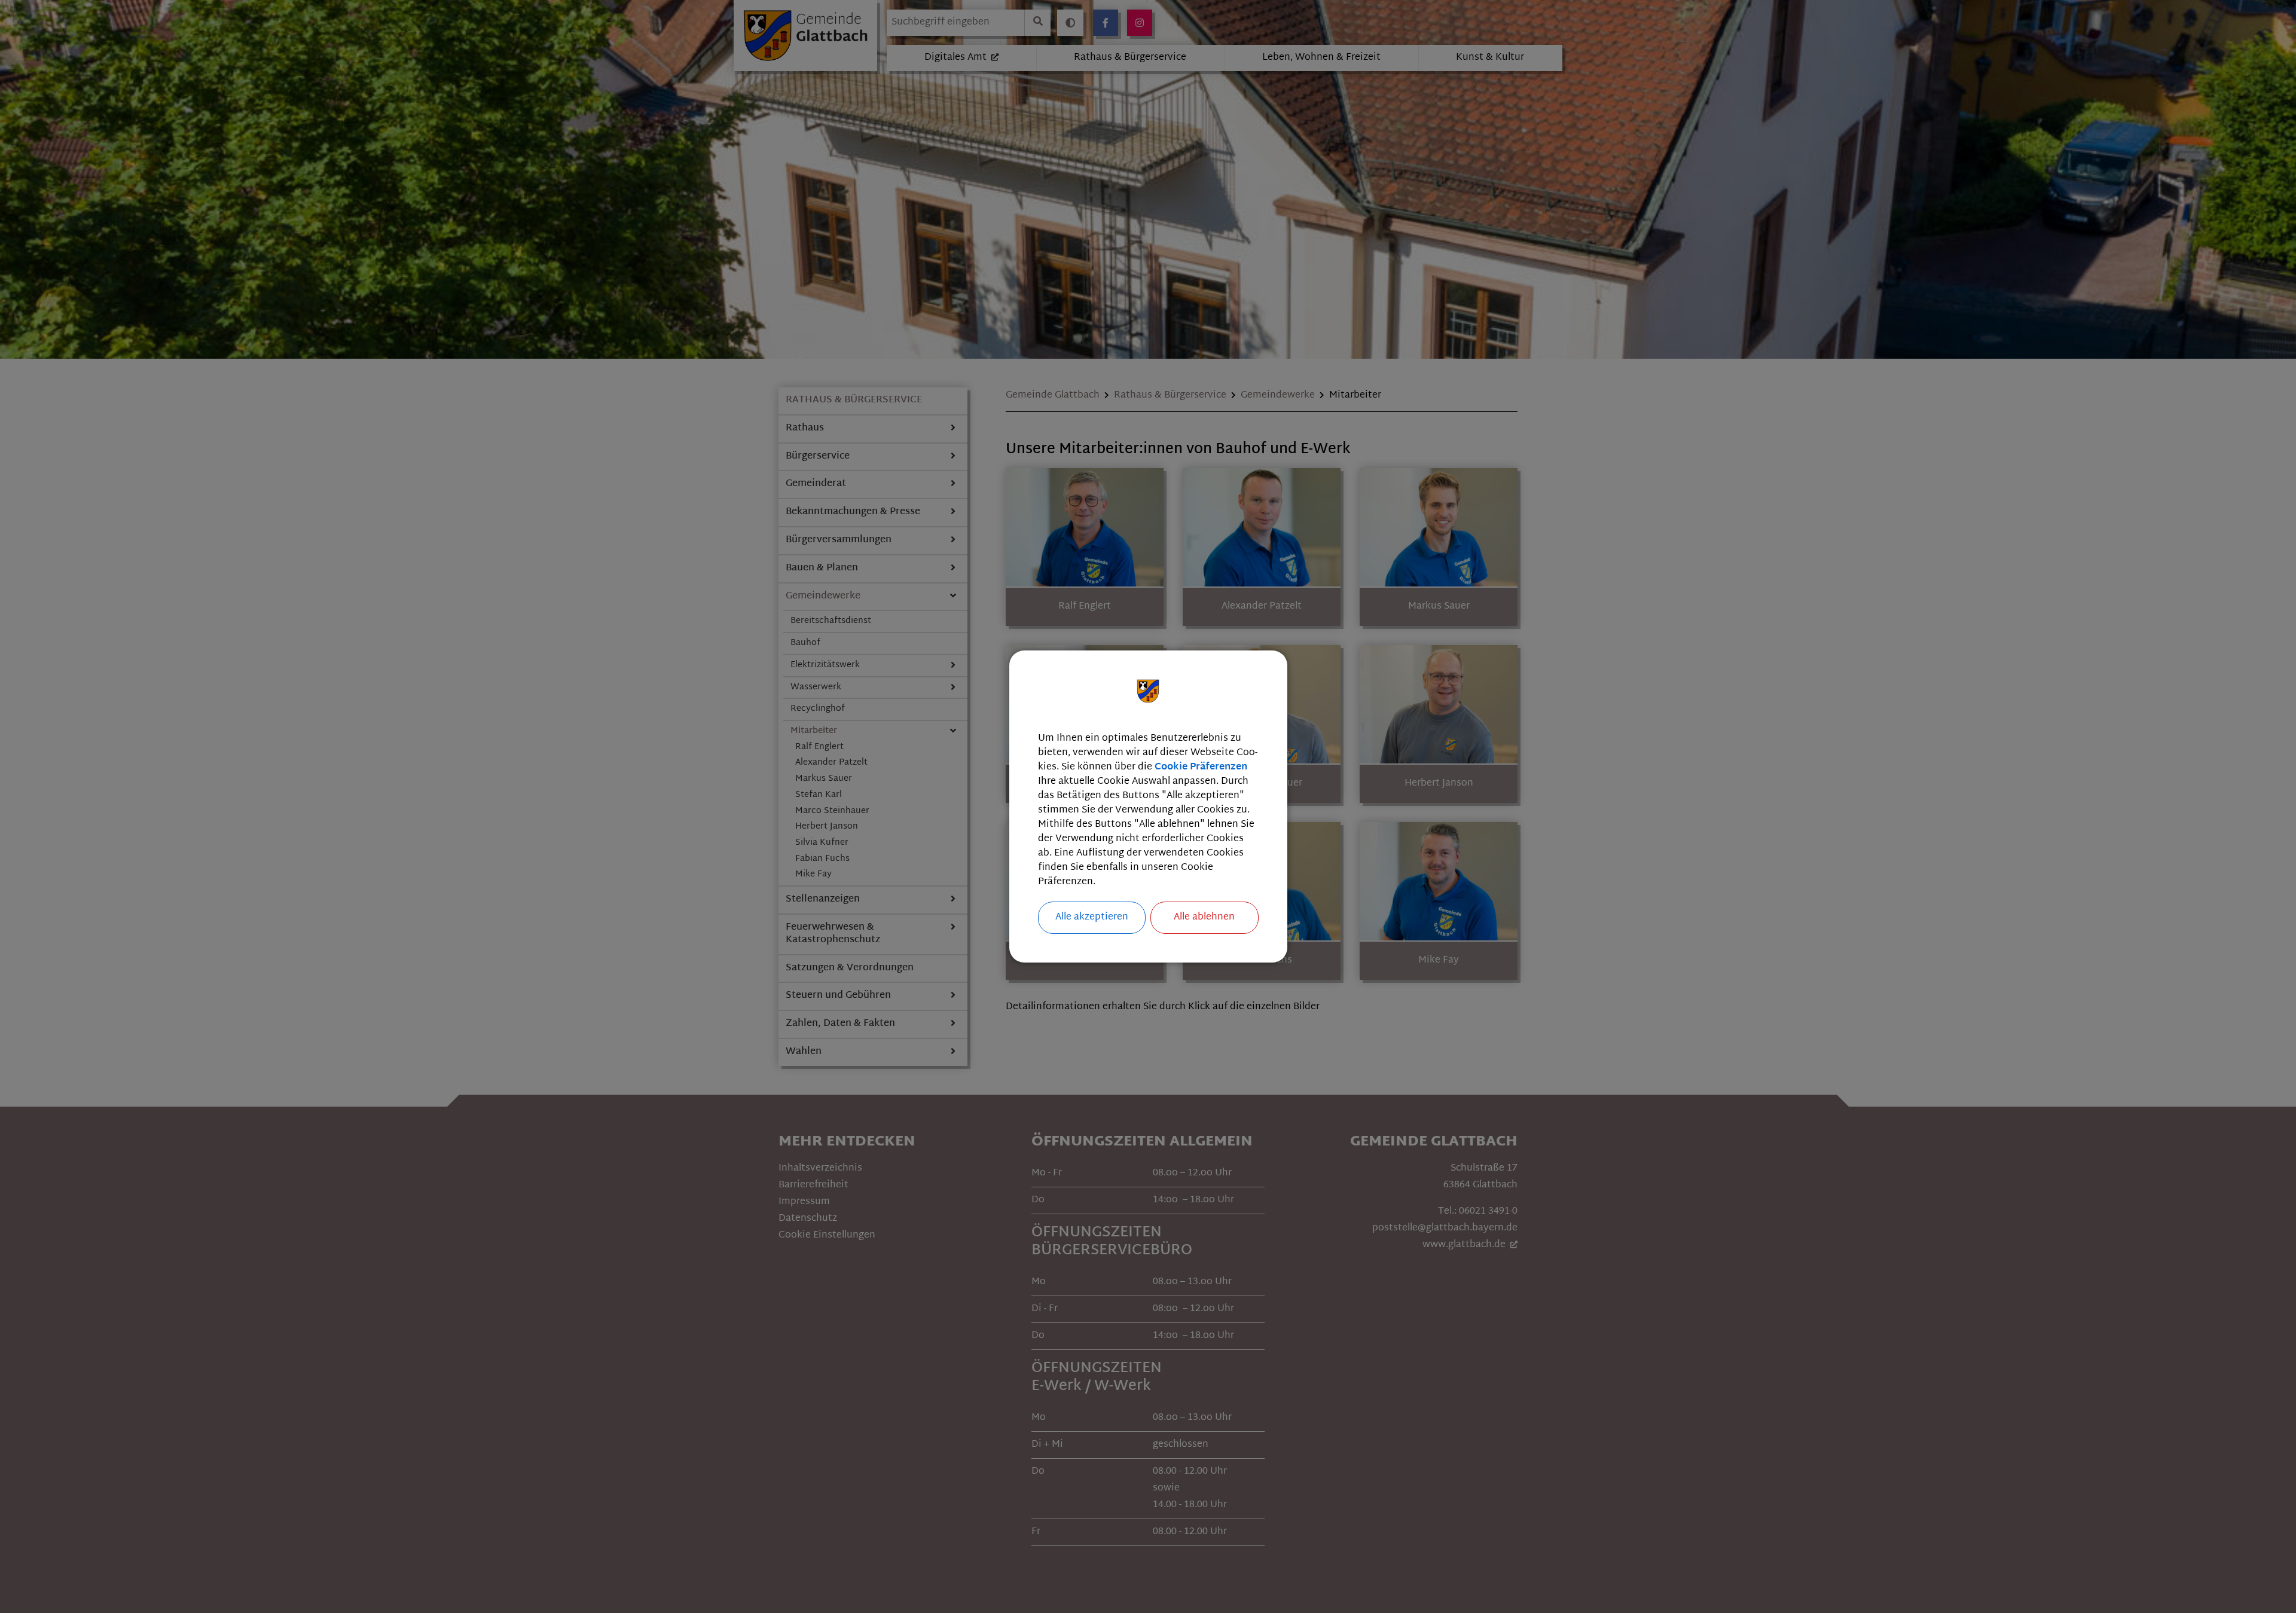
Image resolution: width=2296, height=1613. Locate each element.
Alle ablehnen (1204, 917)
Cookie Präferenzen (1201, 767)
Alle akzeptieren (1092, 917)
